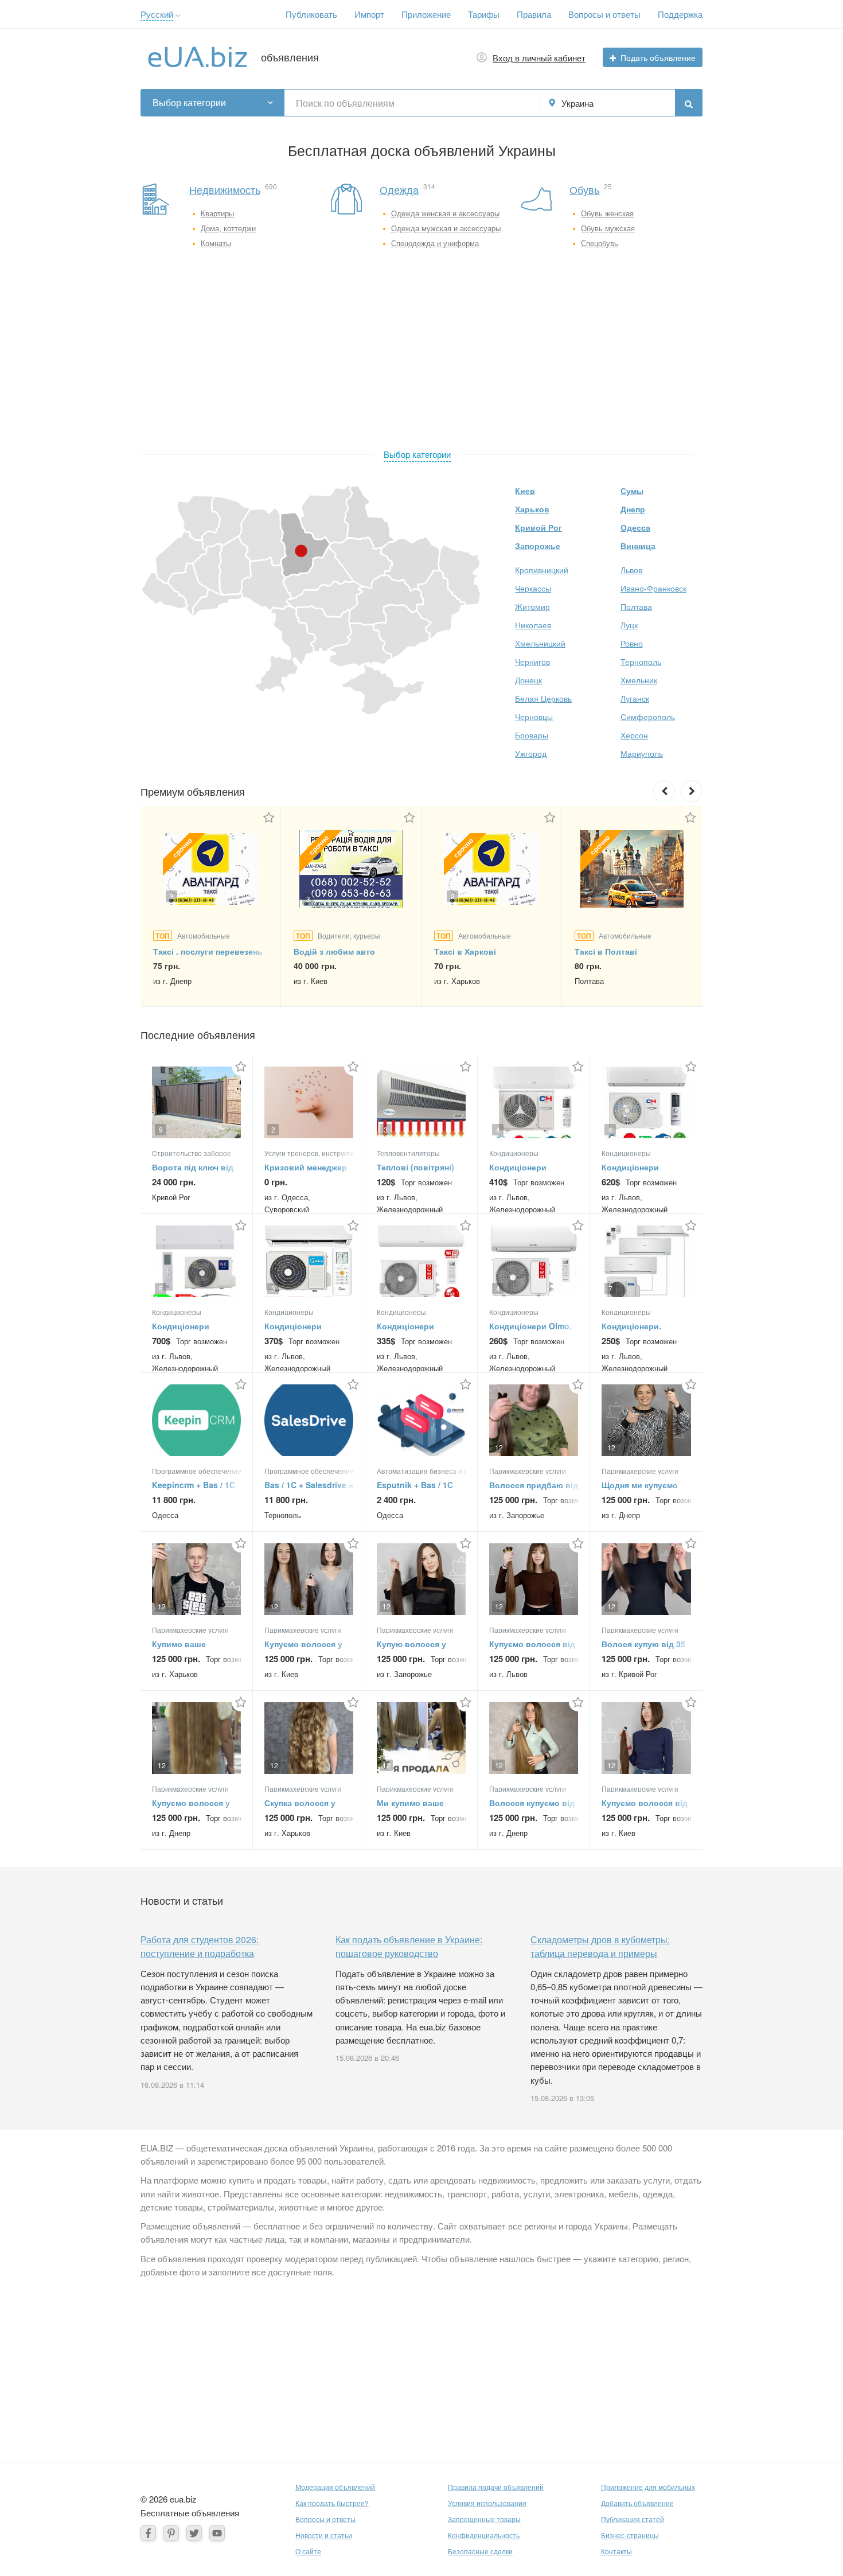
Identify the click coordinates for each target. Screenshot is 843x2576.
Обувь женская (607, 213)
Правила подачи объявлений (496, 2487)
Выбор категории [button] (189, 102)
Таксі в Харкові (465, 951)
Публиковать (311, 14)
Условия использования (487, 2503)
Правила (534, 14)
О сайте (308, 2551)
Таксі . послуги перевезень (208, 951)
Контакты (616, 2551)
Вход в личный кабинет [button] (539, 58)
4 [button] (498, 1129)
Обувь (584, 189)
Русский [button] (157, 14)
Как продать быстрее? (332, 2503)
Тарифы (484, 14)
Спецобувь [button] (600, 243)
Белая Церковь (543, 698)
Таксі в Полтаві (606, 951)
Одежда (399, 189)
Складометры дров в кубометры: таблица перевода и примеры (600, 1946)
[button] (178, 16)
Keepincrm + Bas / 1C (194, 1485)
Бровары (532, 735)
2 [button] (453, 896)
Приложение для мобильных (648, 2487)
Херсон (634, 735)
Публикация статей (633, 2519)
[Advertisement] (417, 352)
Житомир (532, 606)
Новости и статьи (324, 2535)
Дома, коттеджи (228, 228)
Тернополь (641, 661)
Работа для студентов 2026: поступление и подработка (200, 1946)
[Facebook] (148, 2533)
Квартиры (217, 213)
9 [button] (161, 1129)
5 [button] (161, 1288)
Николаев (533, 625)
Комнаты (216, 243)
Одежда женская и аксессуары (445, 213)
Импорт (369, 14)
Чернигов (532, 661)
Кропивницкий (542, 570)
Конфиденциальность (484, 2535)
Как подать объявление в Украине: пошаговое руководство (409, 1946)
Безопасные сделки (480, 2551)
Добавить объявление (637, 2503)
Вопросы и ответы (604, 14)
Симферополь (648, 717)
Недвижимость (225, 189)
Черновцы (534, 717)
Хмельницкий (540, 643)
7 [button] (610, 1288)
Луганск (635, 698)
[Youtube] (217, 2533)
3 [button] (172, 896)
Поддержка (680, 14)
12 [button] (499, 1447)
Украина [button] (577, 103)
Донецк (528, 680)
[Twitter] (194, 2533)
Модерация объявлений (335, 2487)
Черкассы (533, 588)
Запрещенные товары (484, 2519)
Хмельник (639, 680)
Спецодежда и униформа (435, 243)
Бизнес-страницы (630, 2535)
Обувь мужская (608, 228)
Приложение (426, 14)
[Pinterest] (171, 2533)
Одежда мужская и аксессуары (446, 228)
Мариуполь (642, 753)
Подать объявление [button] (658, 57)
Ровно (632, 643)
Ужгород (531, 753)
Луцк (629, 625)
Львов (631, 570)
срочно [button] (182, 847)
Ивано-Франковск (653, 588)
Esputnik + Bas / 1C (415, 1485)
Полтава (636, 606)
